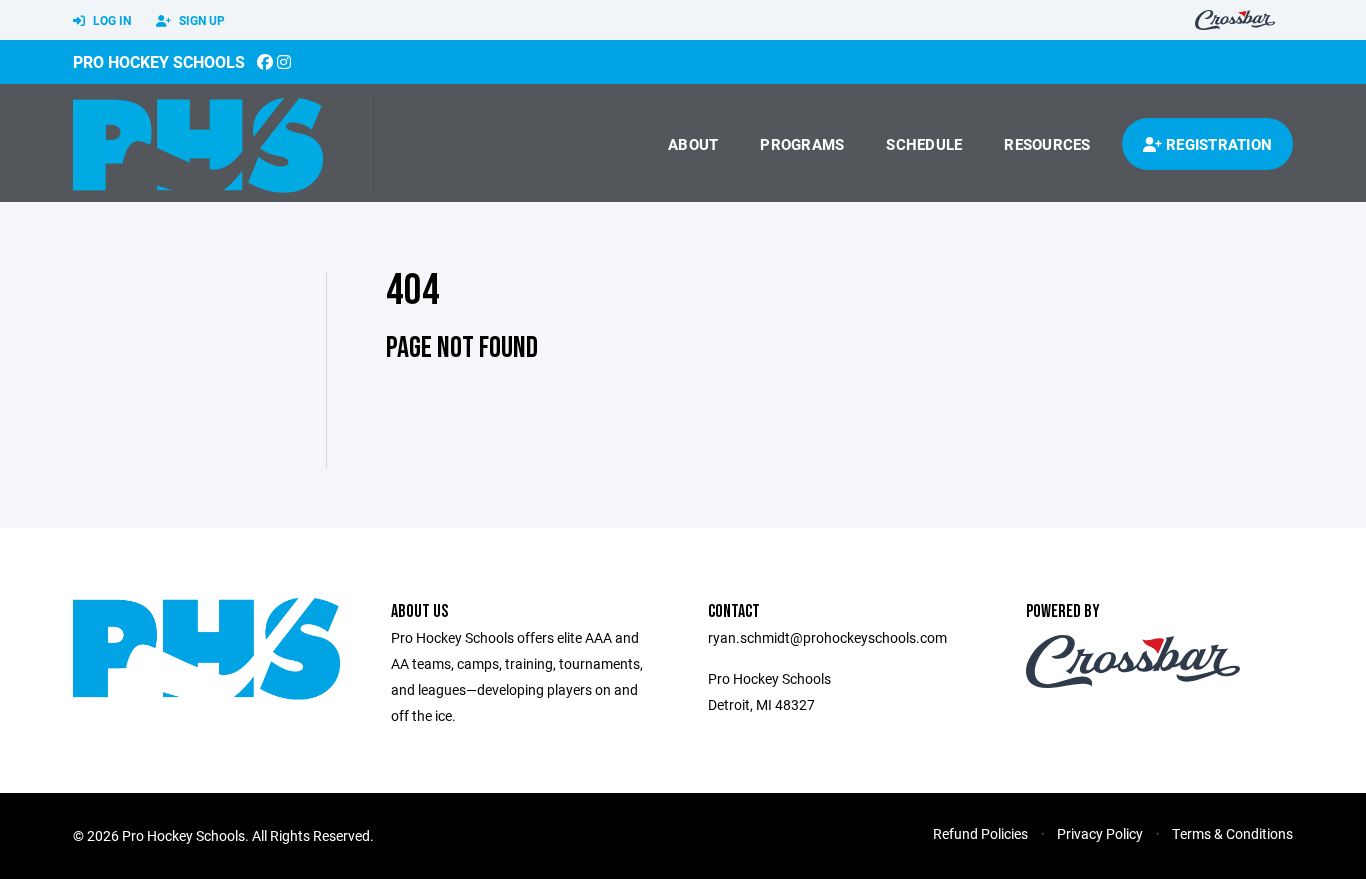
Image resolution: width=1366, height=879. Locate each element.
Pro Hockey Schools (159, 61)
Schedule (924, 144)
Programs (802, 144)
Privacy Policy (1100, 833)
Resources (1047, 144)
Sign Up (200, 20)
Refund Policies (980, 833)
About (693, 144)
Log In (110, 20)
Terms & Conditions (1232, 833)
